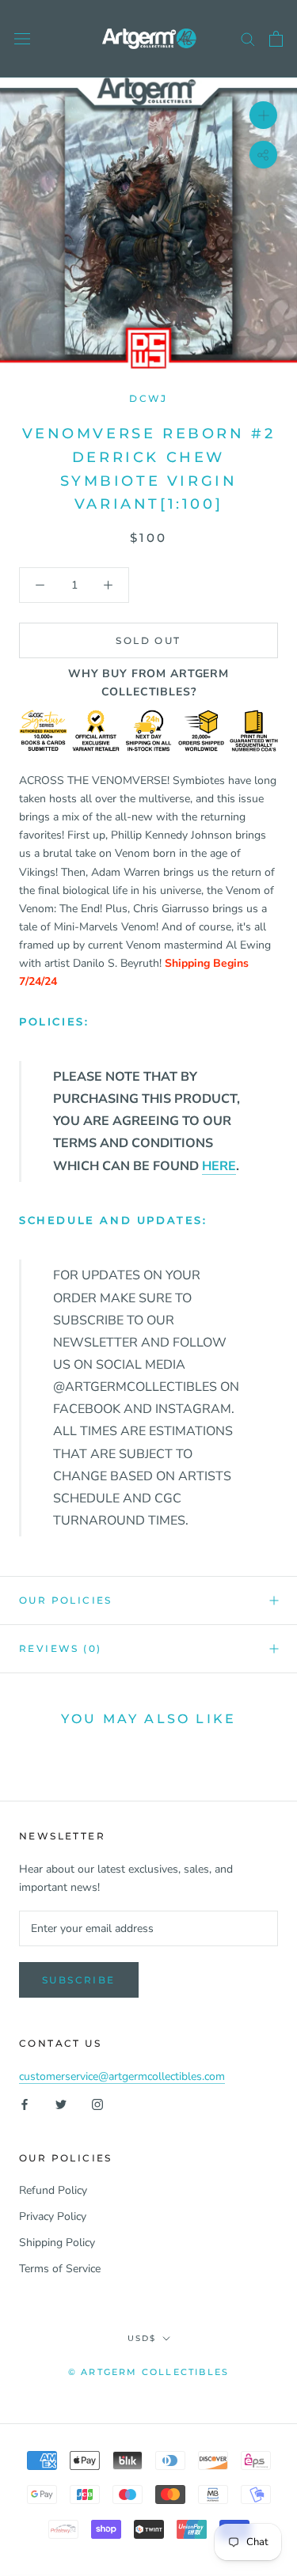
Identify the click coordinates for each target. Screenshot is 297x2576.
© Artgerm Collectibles (148, 2372)
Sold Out (148, 640)
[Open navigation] (22, 39)
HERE (219, 1166)
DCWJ (148, 398)
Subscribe (79, 1980)
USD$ (142, 2338)
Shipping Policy (57, 2243)
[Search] (248, 38)
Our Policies (66, 1600)
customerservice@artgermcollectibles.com (122, 2076)
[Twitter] (61, 2103)
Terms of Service (60, 2269)
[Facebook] (25, 2103)
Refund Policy (53, 2190)
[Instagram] (97, 2103)
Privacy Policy (53, 2216)
